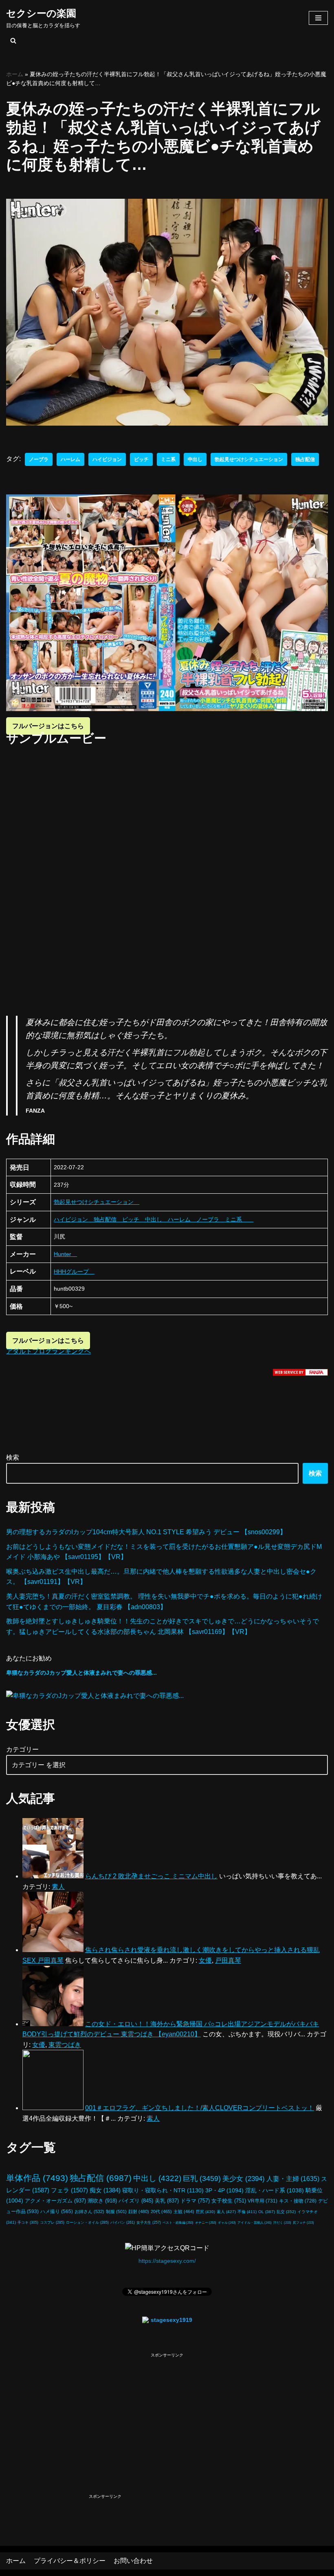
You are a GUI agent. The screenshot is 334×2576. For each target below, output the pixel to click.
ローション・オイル (87, 2222)
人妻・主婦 (293, 2179)
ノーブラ (39, 459)
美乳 (167, 2201)
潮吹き (102, 2201)
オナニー (206, 2222)
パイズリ (136, 2201)
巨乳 (202, 2178)
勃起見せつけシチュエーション (249, 459)
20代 (161, 2211)
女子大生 (149, 2222)
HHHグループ (74, 1272)
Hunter (65, 1254)
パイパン (123, 2222)
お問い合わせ (133, 2561)
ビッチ (141, 459)
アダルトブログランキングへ (48, 1351)
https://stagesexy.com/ (167, 2261)
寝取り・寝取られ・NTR (163, 2190)
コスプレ (52, 2222)
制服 (116, 2211)
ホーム (15, 74)
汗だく (282, 2223)
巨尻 (205, 2212)
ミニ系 (168, 459)
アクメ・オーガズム (55, 2201)
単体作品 (37, 2178)
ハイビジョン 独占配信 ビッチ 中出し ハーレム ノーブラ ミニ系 (154, 1219)
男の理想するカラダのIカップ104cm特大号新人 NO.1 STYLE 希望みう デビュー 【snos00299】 (146, 1532)
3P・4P (224, 2190)
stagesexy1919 (171, 2320)
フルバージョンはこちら (48, 726)
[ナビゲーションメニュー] (318, 18)
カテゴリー (22, 1749)
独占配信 (305, 459)
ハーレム (70, 459)
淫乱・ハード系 (275, 2190)
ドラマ (195, 2201)
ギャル (227, 2222)
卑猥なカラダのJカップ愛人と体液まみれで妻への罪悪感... (81, 1673)
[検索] (13, 41)
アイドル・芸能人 (255, 2223)
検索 (13, 1457)
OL (267, 2212)
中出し (195, 459)
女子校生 (229, 2201)
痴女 (105, 2190)
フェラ (69, 2190)
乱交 (286, 2212)
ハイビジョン (107, 459)
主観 (184, 2211)
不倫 (247, 2212)
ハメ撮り (57, 2211)
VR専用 (263, 2201)
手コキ (28, 2222)
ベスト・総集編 (178, 2222)
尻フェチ (303, 2223)
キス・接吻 (298, 2201)
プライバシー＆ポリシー (70, 2561)
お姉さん (89, 2211)
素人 (226, 2212)
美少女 (244, 2179)
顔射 (139, 2211)
